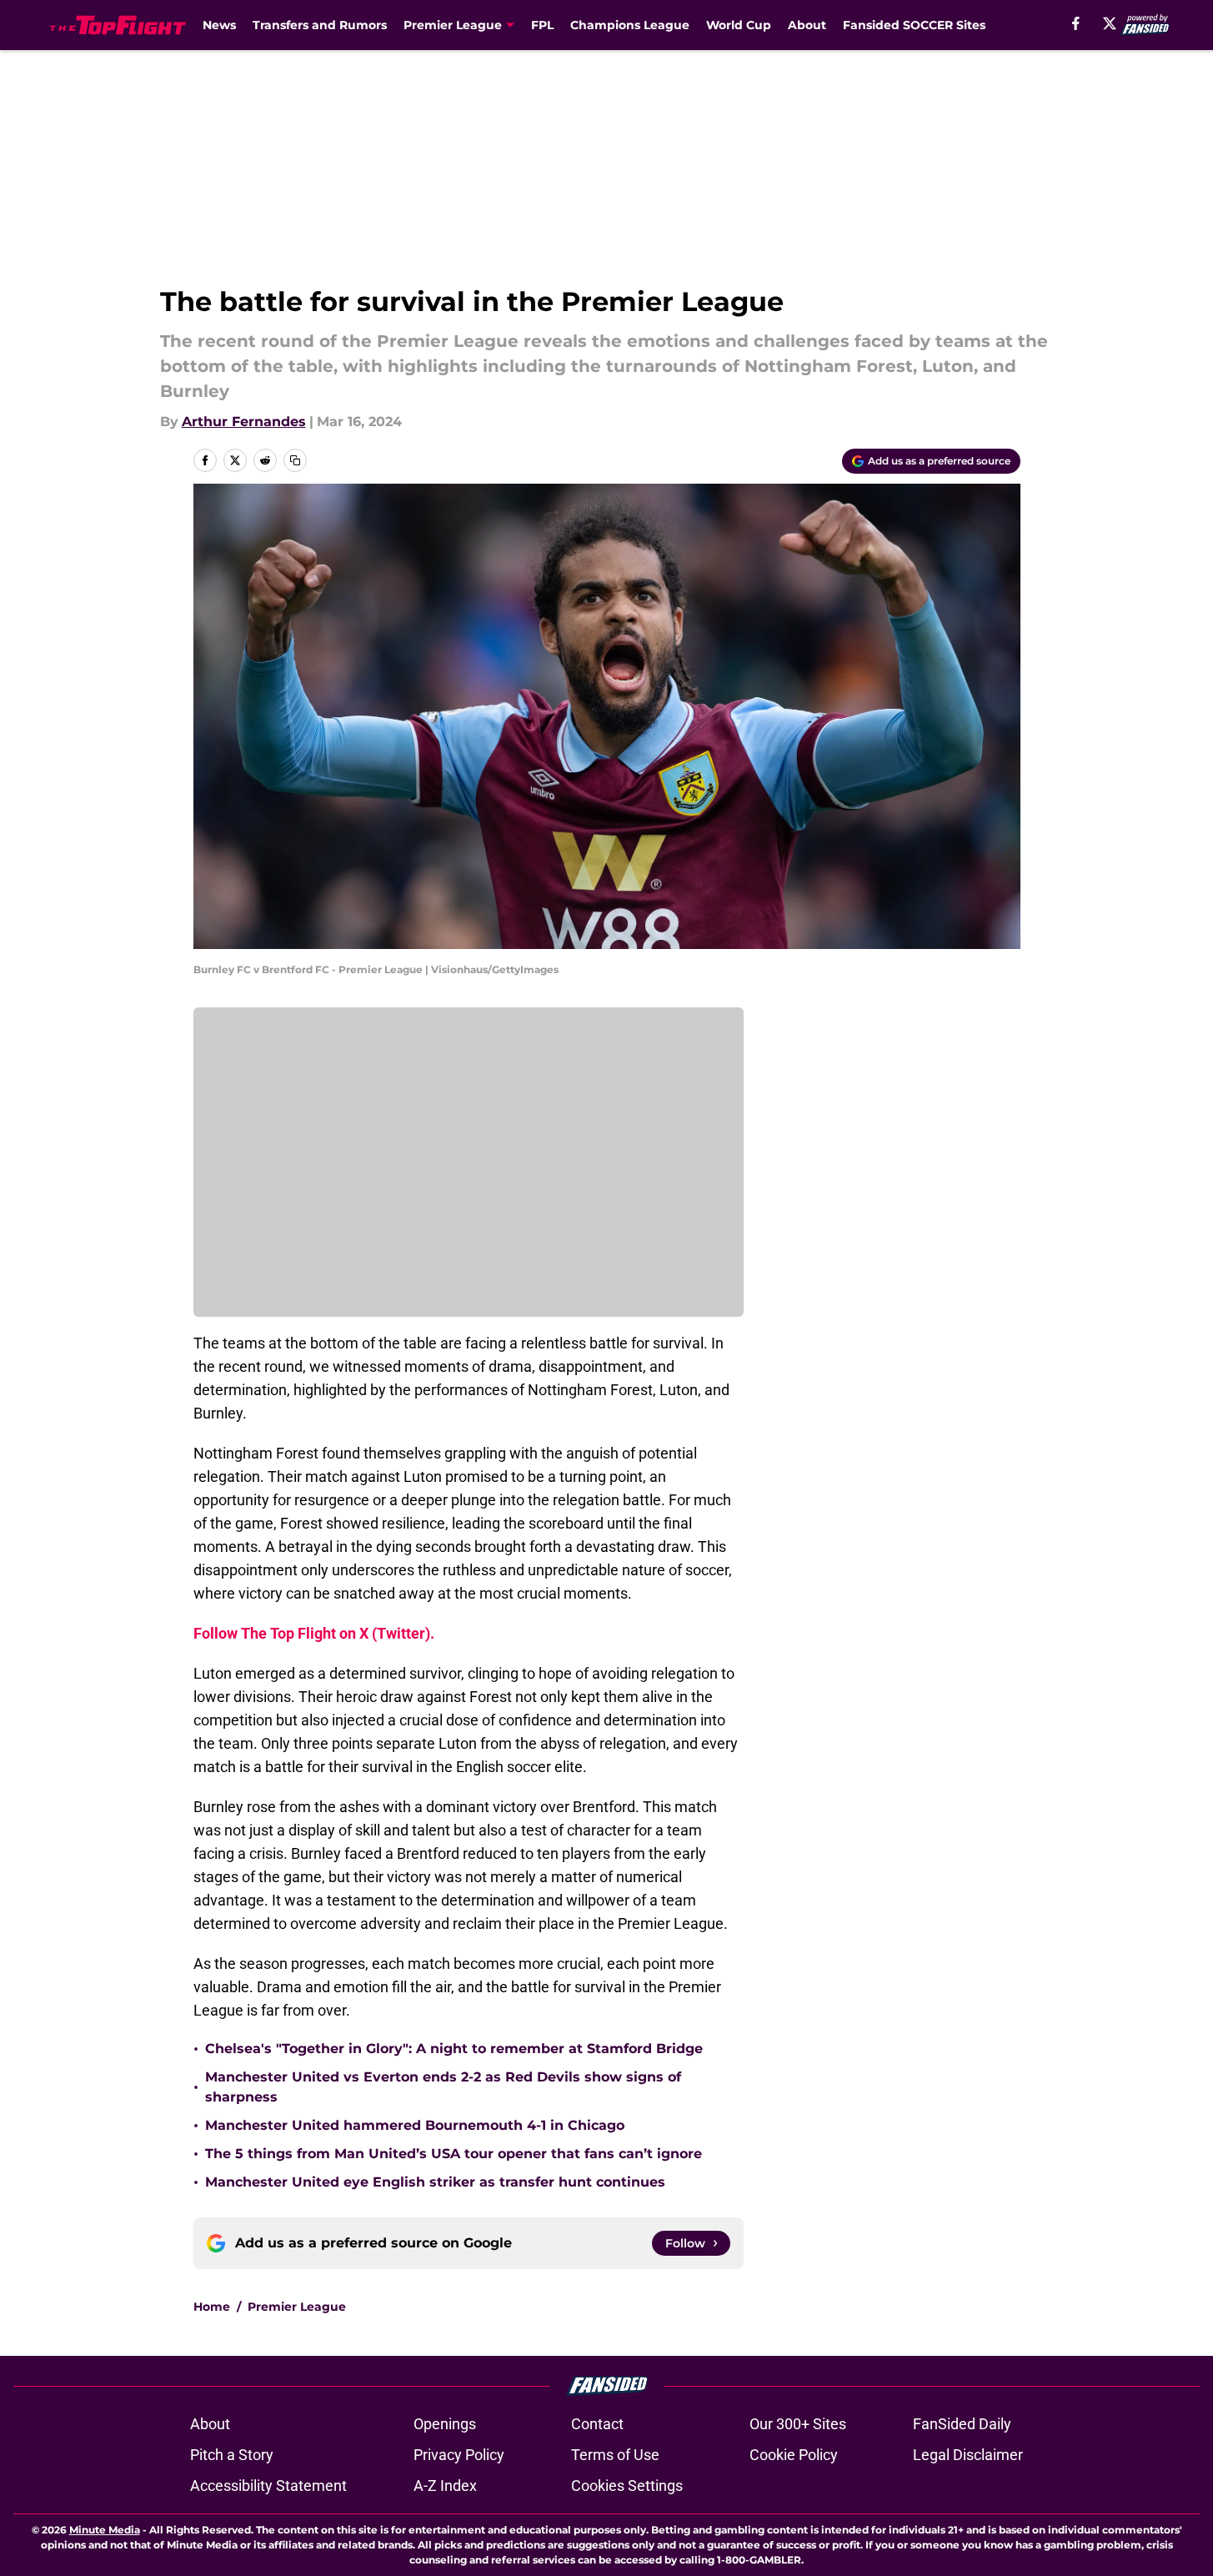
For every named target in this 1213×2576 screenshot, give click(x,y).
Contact (597, 2424)
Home (212, 2307)
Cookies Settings (627, 2486)
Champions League (630, 25)
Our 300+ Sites (798, 2424)
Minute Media (105, 2530)
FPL (542, 25)
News (219, 25)
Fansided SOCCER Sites (914, 25)
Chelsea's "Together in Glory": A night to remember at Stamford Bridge (454, 2049)
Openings (445, 2424)
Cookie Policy (794, 2455)
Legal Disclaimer (968, 2455)
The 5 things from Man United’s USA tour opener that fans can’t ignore (454, 2154)
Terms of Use (615, 2455)
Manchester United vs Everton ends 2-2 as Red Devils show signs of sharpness (443, 2087)
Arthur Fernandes (244, 422)
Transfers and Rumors (320, 25)
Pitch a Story (232, 2455)
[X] (1110, 23)
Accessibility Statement (268, 2486)
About (807, 25)
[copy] (295, 460)
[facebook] (1076, 23)
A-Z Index (445, 2486)
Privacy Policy (459, 2455)
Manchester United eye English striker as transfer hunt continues (435, 2182)
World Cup (739, 25)
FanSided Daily (962, 2424)
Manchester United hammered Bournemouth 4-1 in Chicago (415, 2125)
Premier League (297, 2307)
